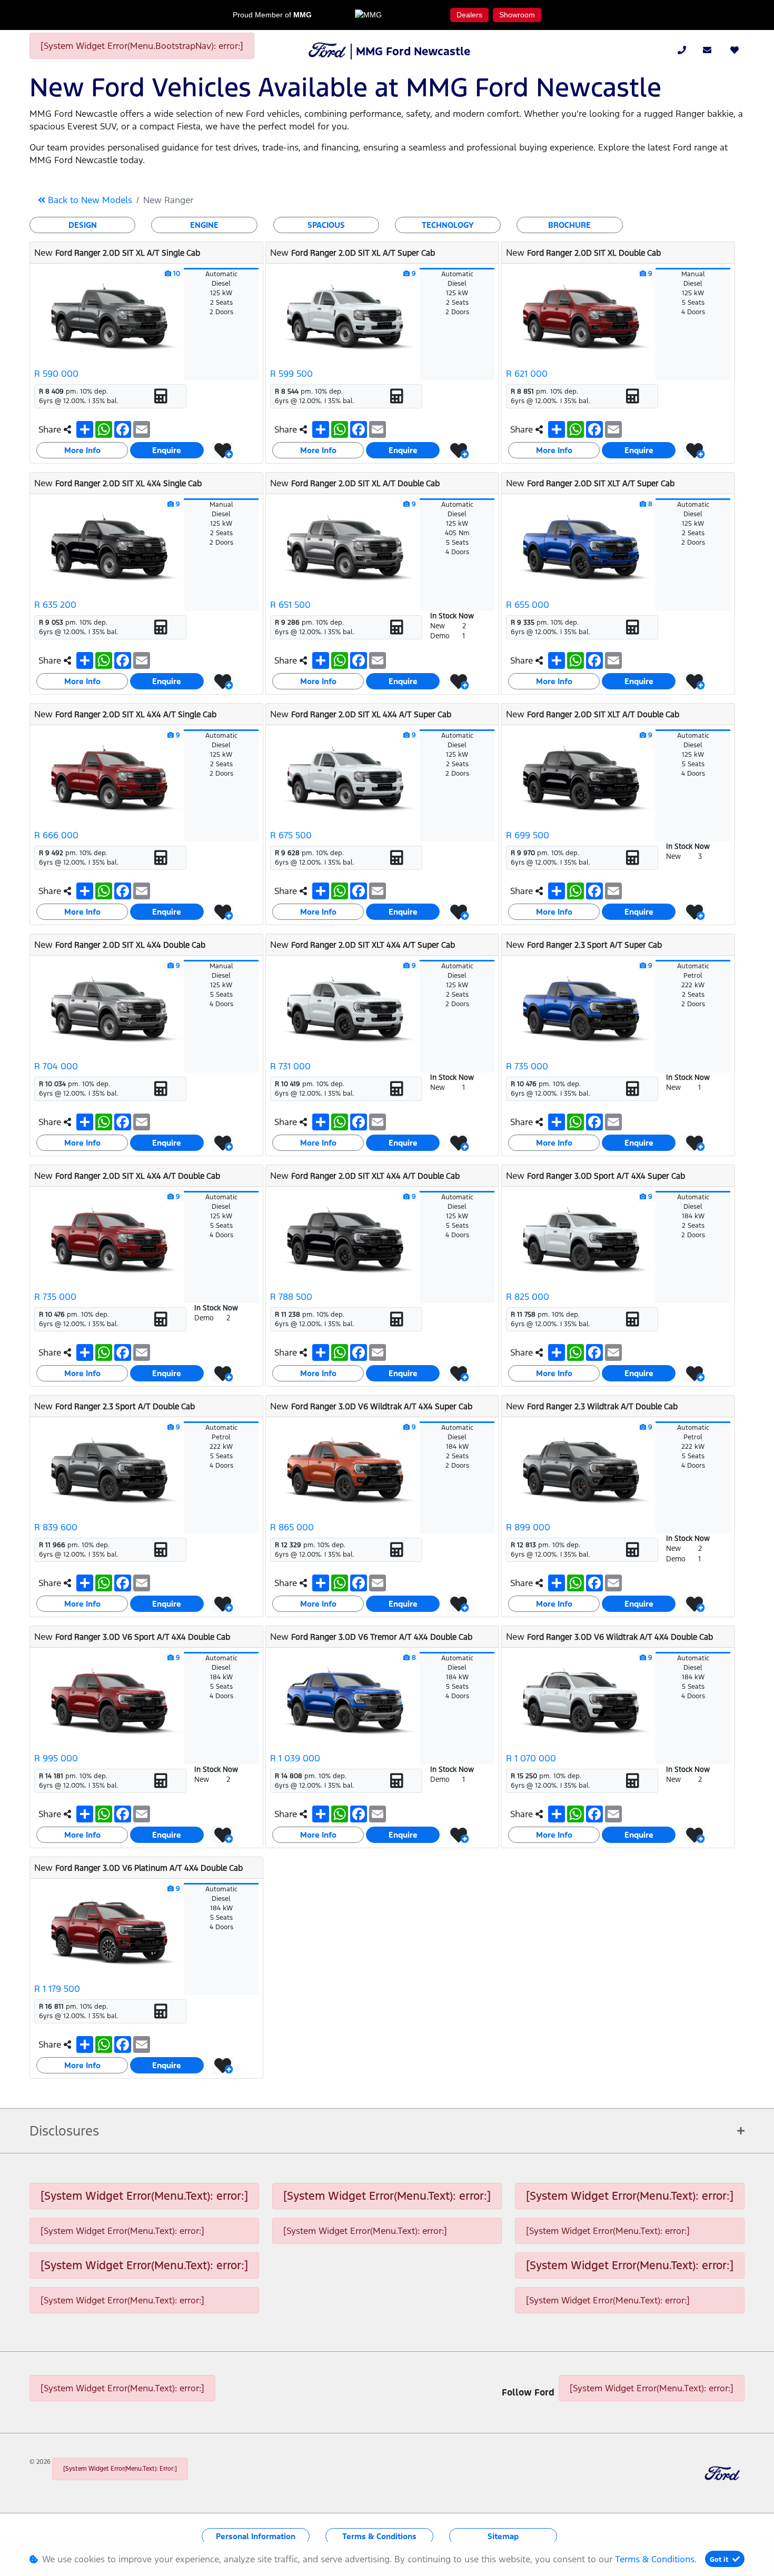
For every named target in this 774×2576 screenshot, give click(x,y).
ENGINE (204, 225)
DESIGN (83, 225)
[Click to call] (682, 50)
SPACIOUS (326, 225)
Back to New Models (89, 200)
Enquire (167, 450)
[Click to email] (707, 50)
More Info (82, 450)
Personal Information (256, 2536)
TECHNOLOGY (448, 225)
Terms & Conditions (379, 2536)
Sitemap (503, 2536)
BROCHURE (569, 225)
